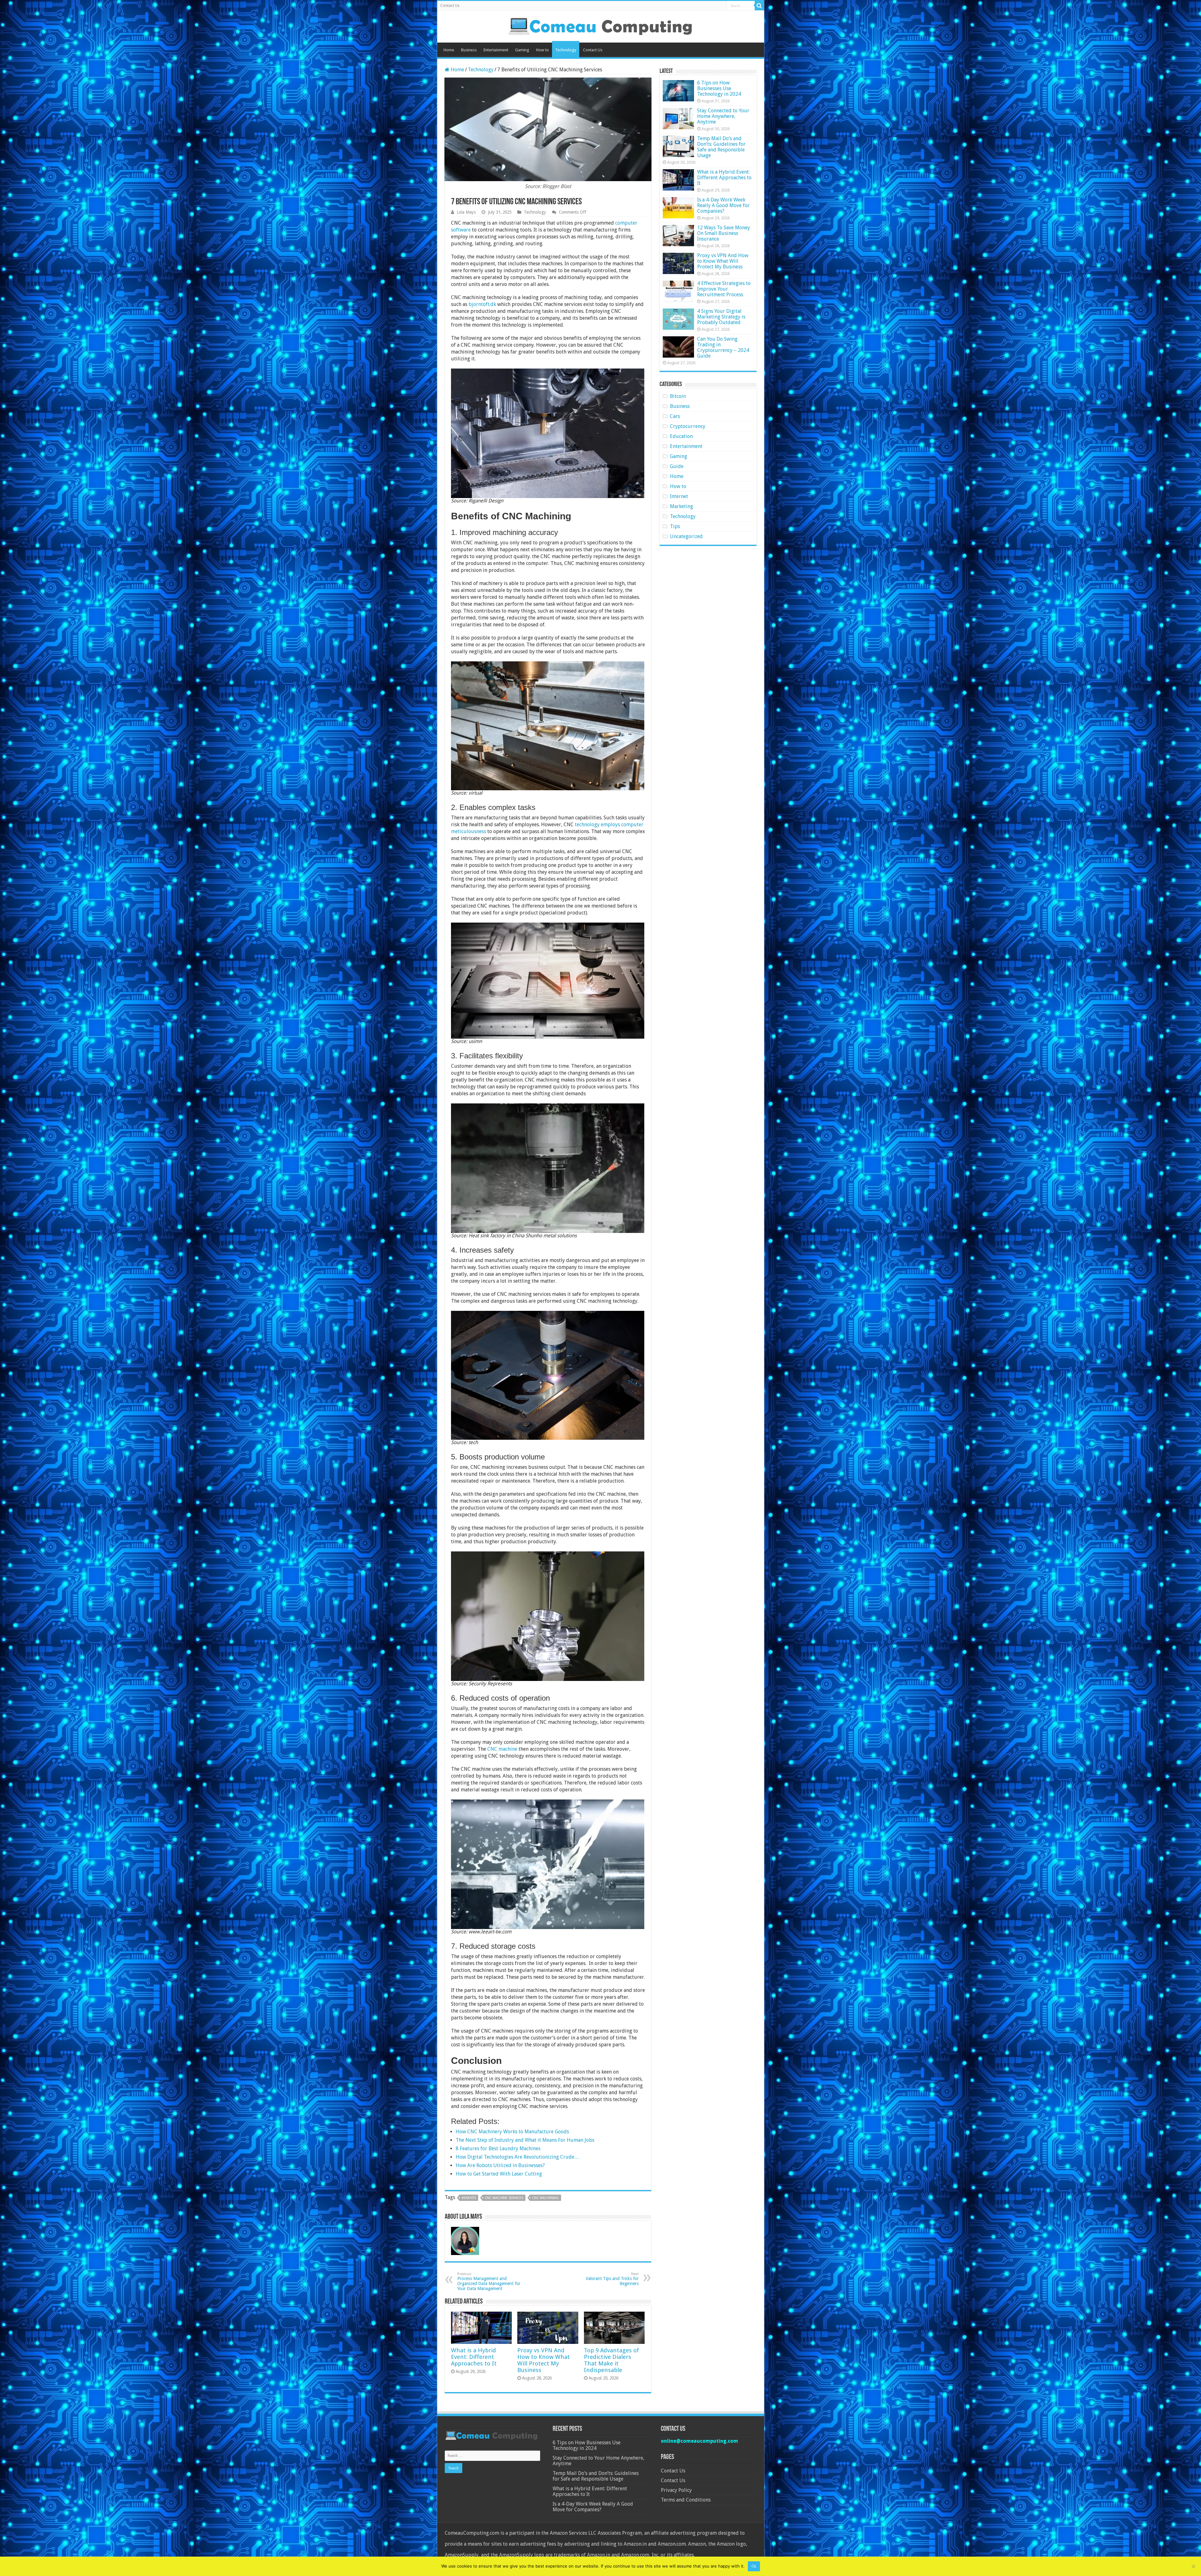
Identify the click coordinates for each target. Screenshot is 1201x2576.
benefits (469, 2198)
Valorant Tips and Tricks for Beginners (612, 2279)
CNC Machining (545, 2198)
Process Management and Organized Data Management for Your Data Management (489, 2281)
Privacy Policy (676, 2490)
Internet (679, 496)
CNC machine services (504, 2198)
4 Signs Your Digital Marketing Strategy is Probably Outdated (721, 317)
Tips (675, 526)
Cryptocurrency (688, 426)
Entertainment (496, 50)
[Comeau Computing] (600, 25)
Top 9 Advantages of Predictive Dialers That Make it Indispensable (611, 2360)
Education (681, 436)
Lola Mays (466, 212)
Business (469, 50)
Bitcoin (678, 396)
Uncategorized (686, 536)
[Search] (759, 6)
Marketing (682, 506)
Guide (677, 466)
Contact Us (450, 6)
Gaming (522, 50)
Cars (675, 416)
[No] (1193, 2566)
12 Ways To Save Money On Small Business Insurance (724, 233)
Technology (566, 50)
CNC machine (502, 1749)
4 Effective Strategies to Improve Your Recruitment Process (724, 289)
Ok (754, 2566)
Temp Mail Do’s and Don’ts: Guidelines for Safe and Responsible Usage (721, 147)
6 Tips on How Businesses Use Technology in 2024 (719, 88)
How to (542, 50)
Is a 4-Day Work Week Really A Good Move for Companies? (723, 205)
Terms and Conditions (686, 2500)
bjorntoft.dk (482, 304)
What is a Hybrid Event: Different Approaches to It (474, 2357)
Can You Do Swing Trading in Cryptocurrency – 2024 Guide (723, 347)
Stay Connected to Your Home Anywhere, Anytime (723, 116)
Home (449, 50)
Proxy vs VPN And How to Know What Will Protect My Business (544, 2360)
